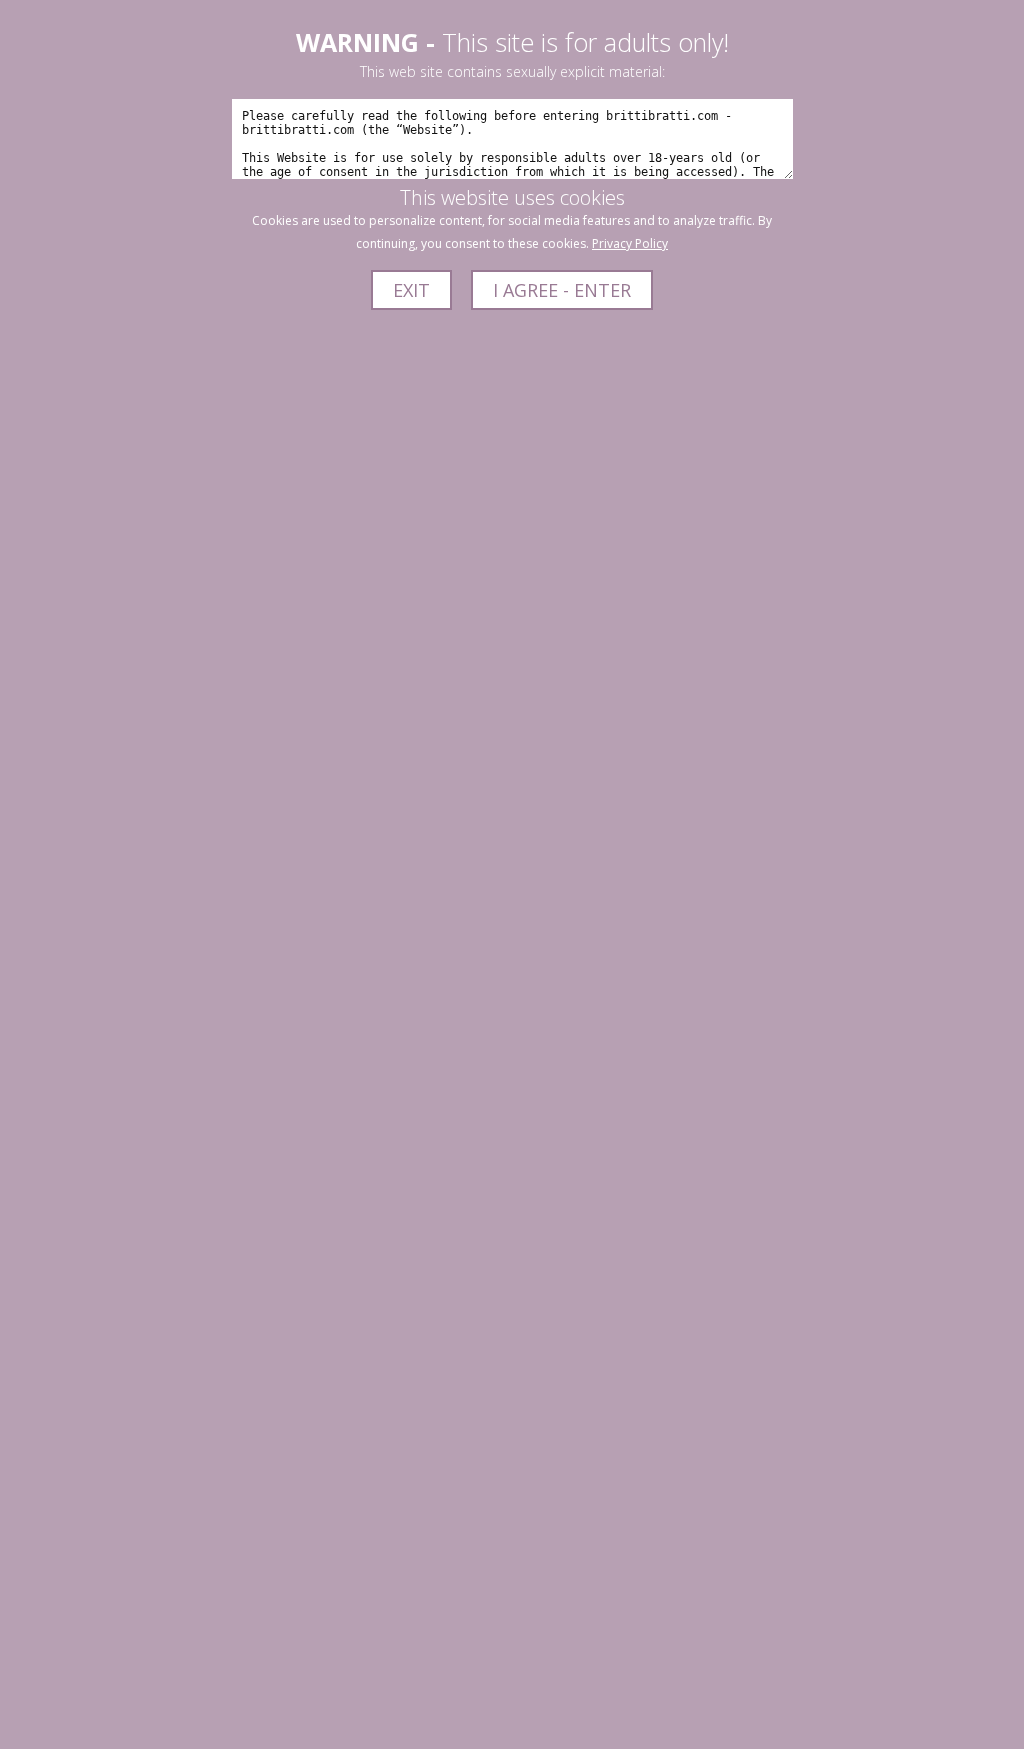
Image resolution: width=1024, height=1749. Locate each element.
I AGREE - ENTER (562, 290)
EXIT (411, 290)
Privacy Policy (630, 243)
